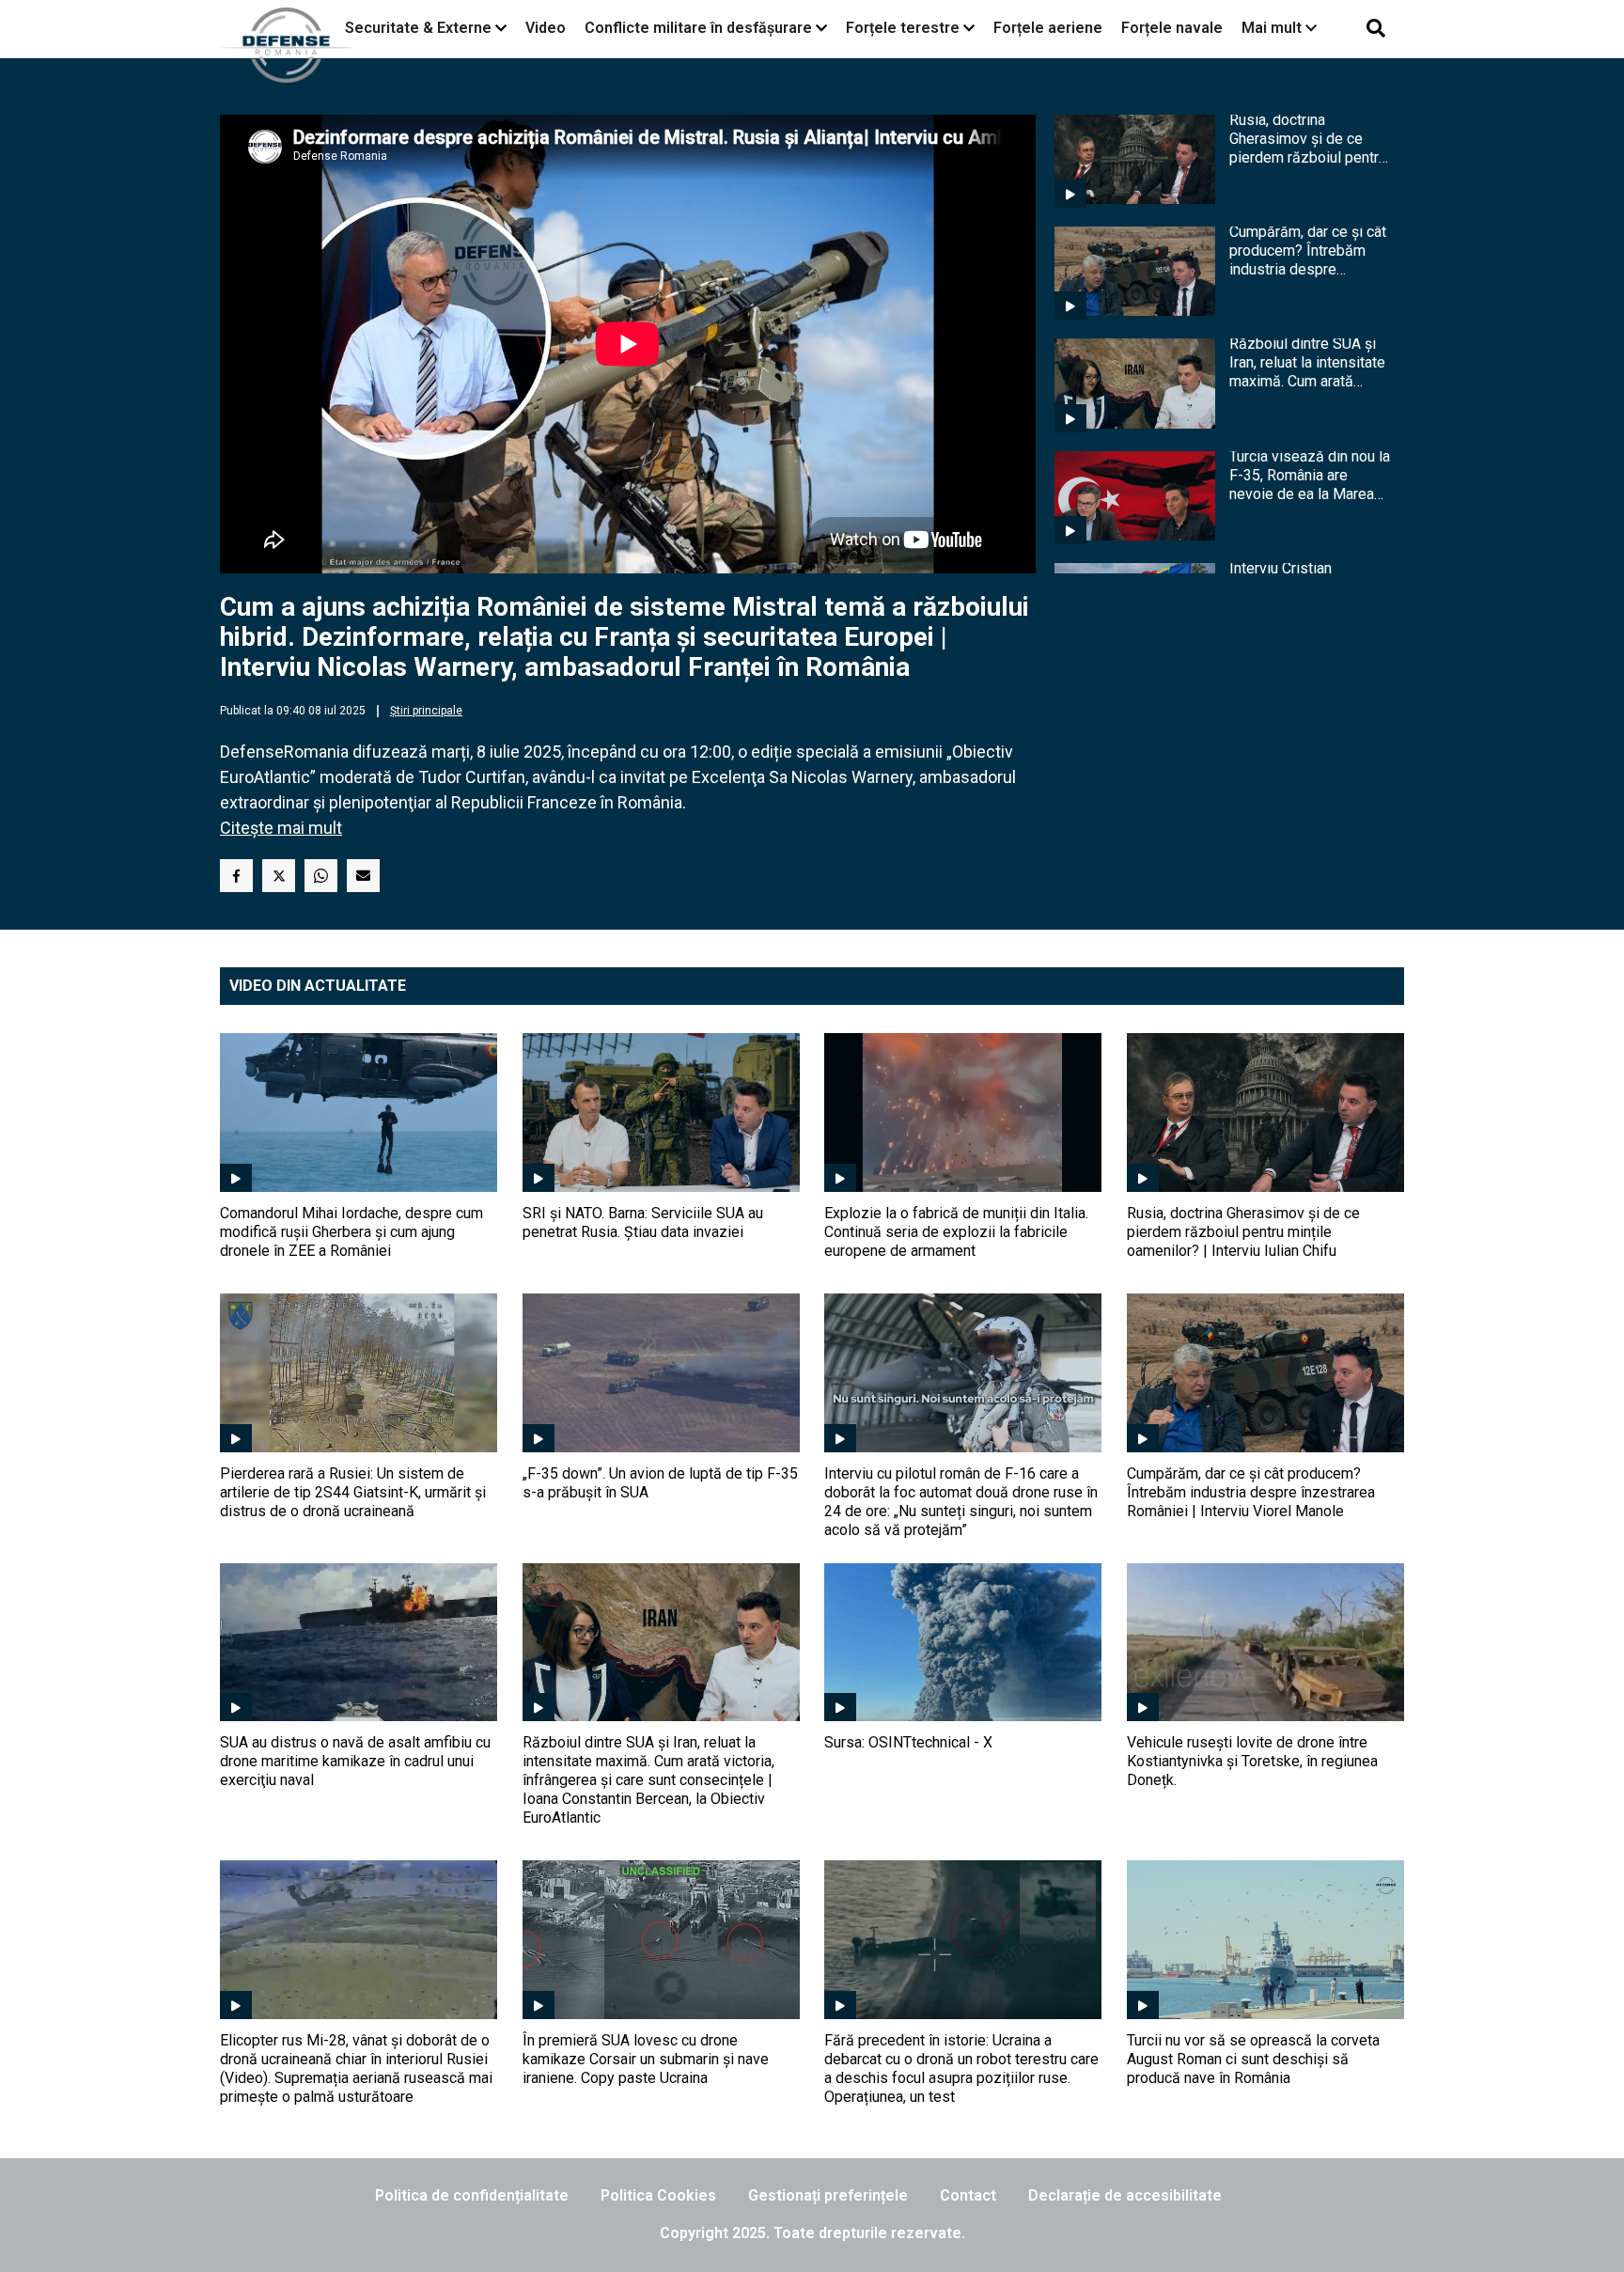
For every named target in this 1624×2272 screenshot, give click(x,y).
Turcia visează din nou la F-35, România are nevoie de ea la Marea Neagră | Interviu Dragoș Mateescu (1310, 476)
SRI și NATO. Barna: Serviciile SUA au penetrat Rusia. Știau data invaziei (643, 1222)
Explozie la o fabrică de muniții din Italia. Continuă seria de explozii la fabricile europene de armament (956, 1232)
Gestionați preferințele (828, 2195)
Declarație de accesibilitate (1125, 2195)
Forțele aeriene (1048, 28)
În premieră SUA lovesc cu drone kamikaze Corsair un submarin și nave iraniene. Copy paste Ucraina (646, 2059)
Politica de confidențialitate (472, 2195)
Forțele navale (1172, 28)
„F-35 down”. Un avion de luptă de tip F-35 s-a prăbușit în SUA (660, 1483)
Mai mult (1273, 28)
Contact (968, 2195)
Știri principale (426, 711)
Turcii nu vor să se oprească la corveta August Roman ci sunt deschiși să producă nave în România (1253, 2059)
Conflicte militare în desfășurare (698, 28)
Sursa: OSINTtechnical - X (908, 1742)
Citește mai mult (281, 828)
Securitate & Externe (418, 28)
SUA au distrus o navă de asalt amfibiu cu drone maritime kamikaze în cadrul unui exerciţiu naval (355, 1761)
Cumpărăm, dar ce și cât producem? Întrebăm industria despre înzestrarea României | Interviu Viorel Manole (1308, 251)
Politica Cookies (658, 2195)
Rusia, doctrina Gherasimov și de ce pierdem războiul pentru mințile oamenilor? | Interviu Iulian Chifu (1308, 139)
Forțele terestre (903, 28)
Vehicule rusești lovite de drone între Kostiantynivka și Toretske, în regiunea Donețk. (1252, 1761)
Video (546, 28)
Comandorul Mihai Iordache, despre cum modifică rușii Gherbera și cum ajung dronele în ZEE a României (351, 1232)
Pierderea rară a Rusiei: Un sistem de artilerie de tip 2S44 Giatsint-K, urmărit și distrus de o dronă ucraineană (353, 1492)
